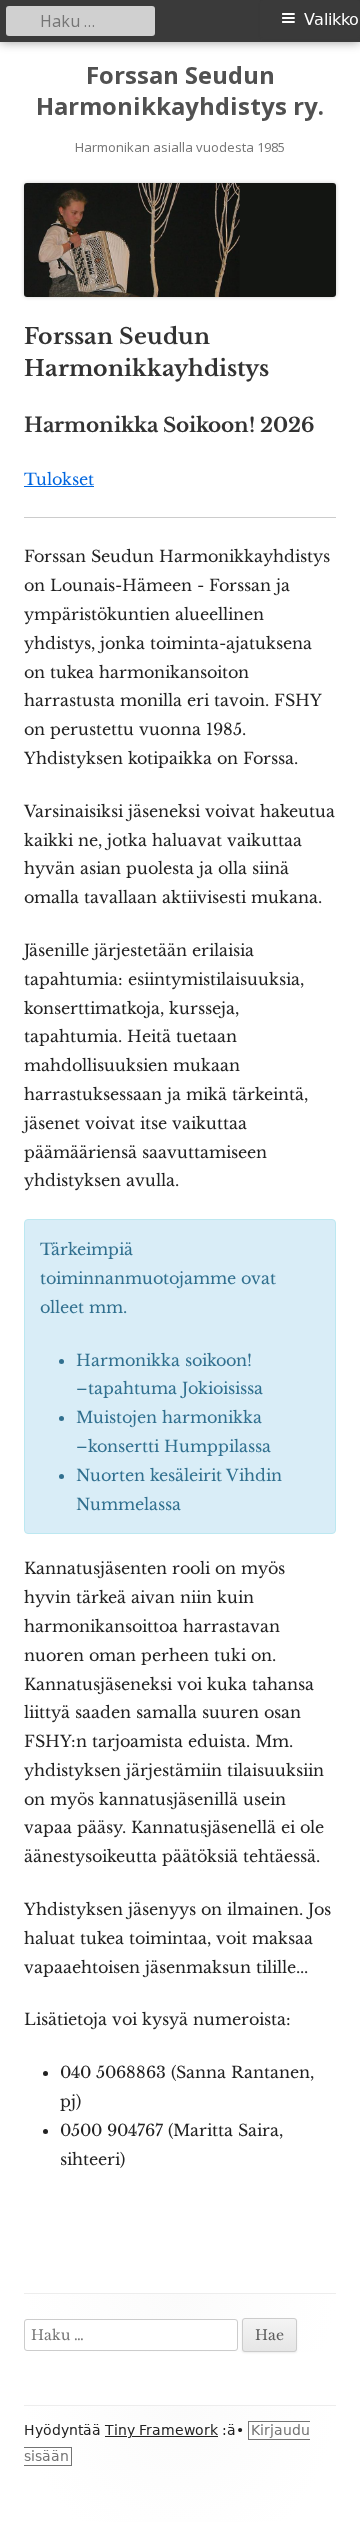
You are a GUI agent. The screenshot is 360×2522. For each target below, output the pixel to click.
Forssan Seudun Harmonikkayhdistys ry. (180, 91)
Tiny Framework (161, 2430)
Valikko (331, 19)
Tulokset (59, 479)
